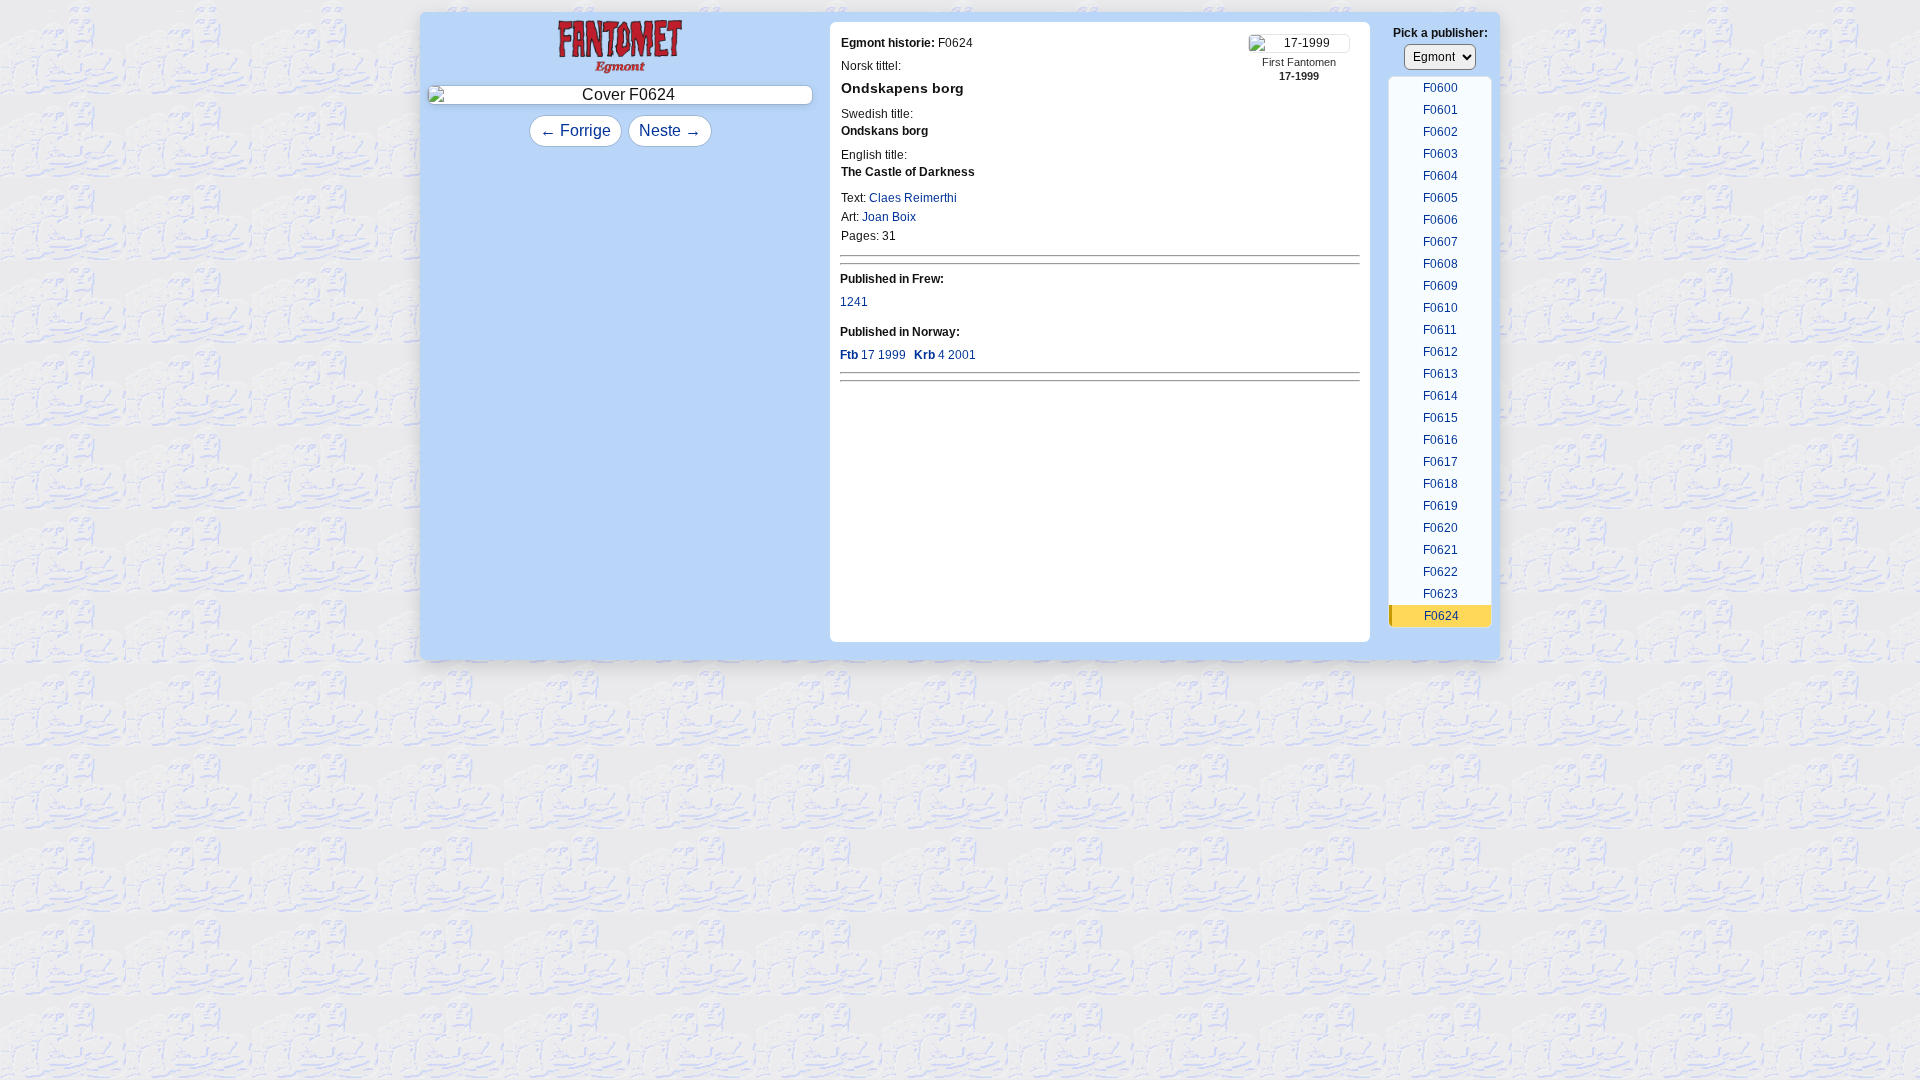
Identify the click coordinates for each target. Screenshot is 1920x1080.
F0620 (1440, 528)
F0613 (1440, 374)
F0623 (1440, 594)
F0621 (1440, 550)
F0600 (1440, 88)
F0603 (1440, 154)
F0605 (1440, 198)
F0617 (1440, 462)
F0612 (1440, 352)
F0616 (1440, 440)
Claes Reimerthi (913, 198)
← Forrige (575, 130)
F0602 (1440, 132)
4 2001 (945, 355)
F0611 (1440, 330)
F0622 (1440, 572)
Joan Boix (889, 217)
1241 (854, 302)
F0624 (1441, 616)
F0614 (1440, 396)
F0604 (1440, 176)
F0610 (1440, 308)
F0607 (1440, 242)
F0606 (1440, 220)
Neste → (670, 130)
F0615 (1440, 418)
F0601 (1440, 110)
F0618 (1440, 484)
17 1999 (873, 355)
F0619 (1440, 506)
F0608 (1440, 264)
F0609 (1440, 286)
